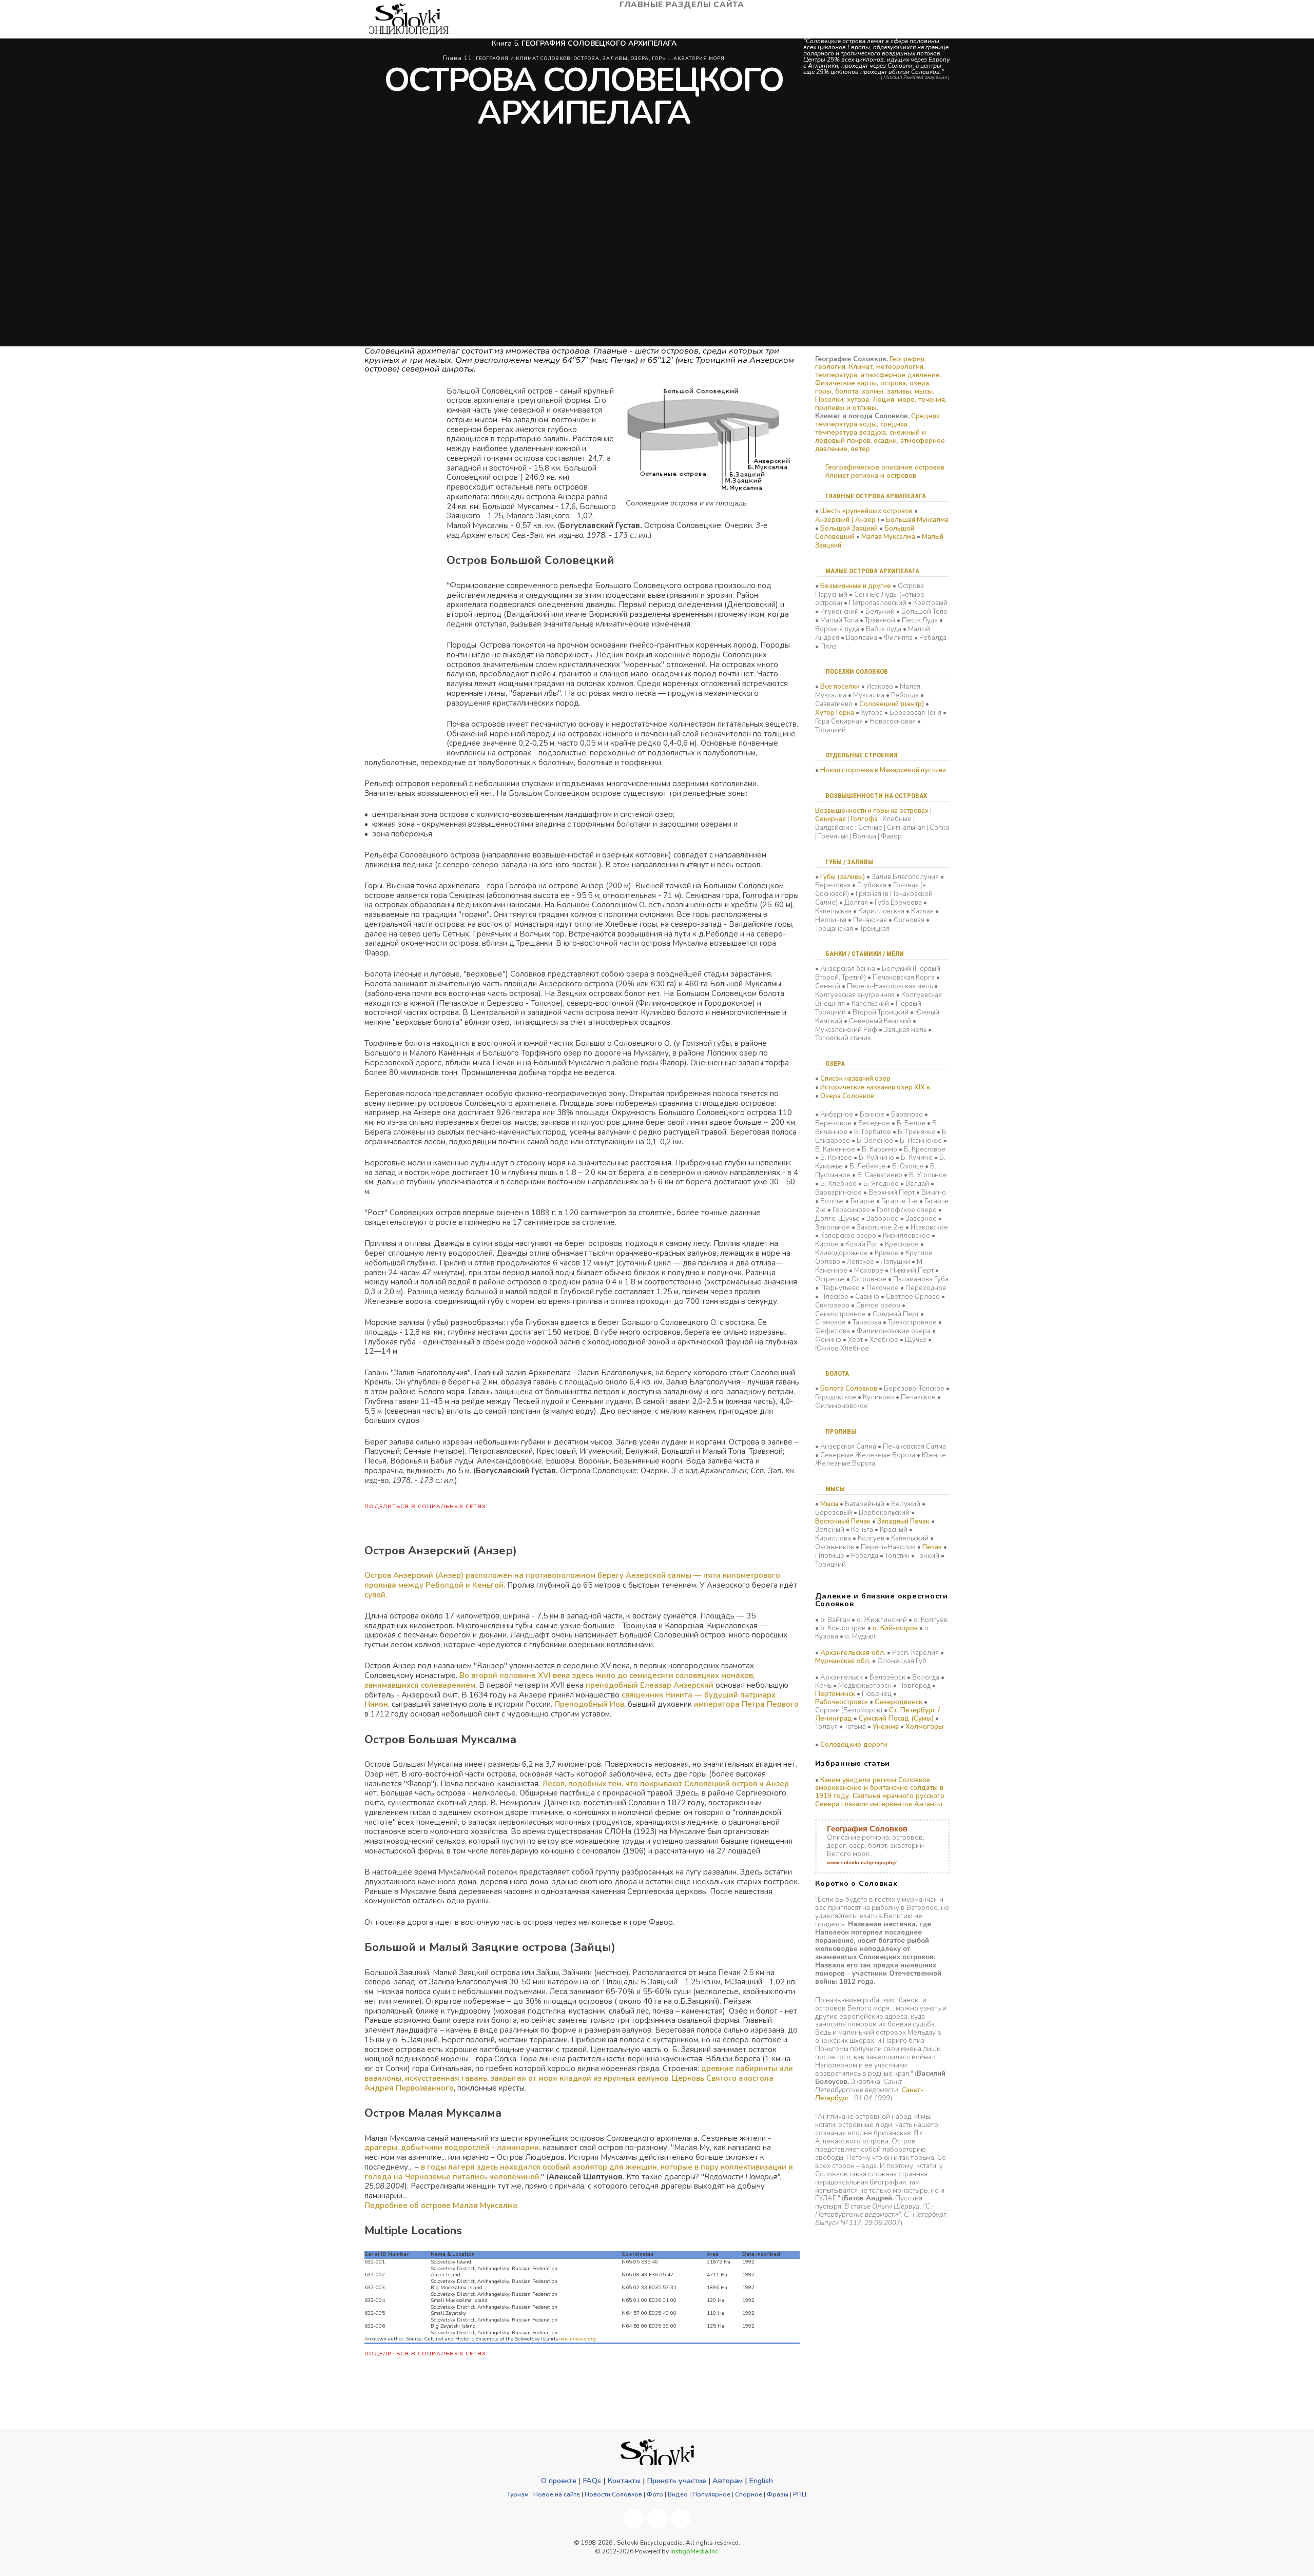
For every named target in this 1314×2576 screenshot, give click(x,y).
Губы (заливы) (843, 877)
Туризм (518, 2494)
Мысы (835, 1489)
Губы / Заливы (849, 862)
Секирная (830, 819)
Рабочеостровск (842, 1702)
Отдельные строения (862, 755)
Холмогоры (924, 1727)
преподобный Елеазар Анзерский (650, 1685)
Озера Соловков (847, 1096)
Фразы (778, 2494)
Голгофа (864, 819)
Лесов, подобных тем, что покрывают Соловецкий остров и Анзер (665, 1784)
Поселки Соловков (857, 671)
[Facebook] (633, 2519)
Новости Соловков (613, 2494)
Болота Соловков (849, 1389)
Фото (655, 2494)
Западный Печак (903, 1521)
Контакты (624, 2481)
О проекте (559, 2481)
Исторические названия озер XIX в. (876, 1087)
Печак (932, 1547)
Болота (837, 1373)
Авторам (728, 2481)
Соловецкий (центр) (892, 704)
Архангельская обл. (853, 1653)
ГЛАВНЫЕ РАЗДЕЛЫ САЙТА (683, 5)
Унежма (886, 1727)
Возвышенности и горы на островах (872, 811)
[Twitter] (681, 2519)
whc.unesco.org (577, 2339)
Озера (835, 1063)
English (761, 2481)
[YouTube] (657, 2519)
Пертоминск (835, 1694)
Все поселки (840, 687)
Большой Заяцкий (849, 529)
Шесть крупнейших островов (866, 511)
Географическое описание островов (885, 467)
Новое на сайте (557, 2494)
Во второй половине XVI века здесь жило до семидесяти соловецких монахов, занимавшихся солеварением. (559, 1680)
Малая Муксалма (888, 537)
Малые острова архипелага (872, 571)
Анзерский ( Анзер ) (847, 520)
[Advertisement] (395, 540)
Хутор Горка (835, 713)
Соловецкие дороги (854, 1745)
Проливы (841, 1431)
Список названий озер (855, 1079)
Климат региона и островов (871, 476)
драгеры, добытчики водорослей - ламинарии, (452, 2148)
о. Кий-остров (895, 1628)
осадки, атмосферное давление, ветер (880, 445)
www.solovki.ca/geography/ (862, 1862)
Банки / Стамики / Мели (865, 954)
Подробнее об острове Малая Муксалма (441, 2206)
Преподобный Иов (589, 1704)
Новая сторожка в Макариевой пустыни (883, 770)
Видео (678, 2494)
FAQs (592, 2481)
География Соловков (867, 1829)
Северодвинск (898, 1702)
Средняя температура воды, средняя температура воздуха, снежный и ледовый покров (877, 428)
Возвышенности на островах (876, 796)
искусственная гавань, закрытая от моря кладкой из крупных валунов (537, 2078)
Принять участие (677, 2481)
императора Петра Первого (746, 1704)
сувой (375, 1595)
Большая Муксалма (917, 520)
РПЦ (800, 2494)
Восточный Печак (843, 1521)
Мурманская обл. (843, 1661)
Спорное (749, 2494)
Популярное (711, 2494)
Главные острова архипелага (876, 496)
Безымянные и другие (856, 586)
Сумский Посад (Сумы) (896, 1719)
